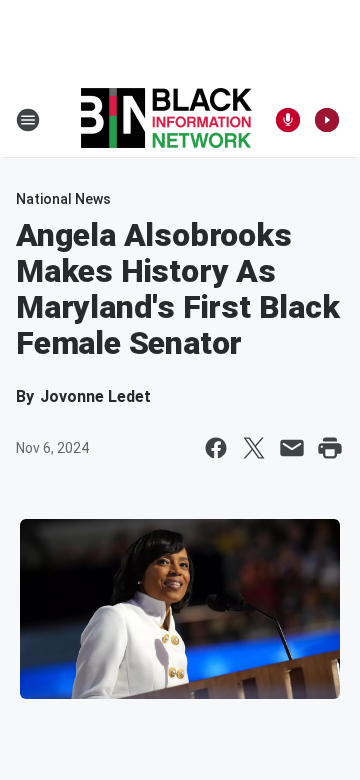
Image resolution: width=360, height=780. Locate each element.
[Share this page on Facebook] (216, 448)
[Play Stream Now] (327, 120)
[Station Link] (166, 120)
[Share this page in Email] (292, 448)
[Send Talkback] (288, 120)
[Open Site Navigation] (28, 120)
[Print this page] (330, 448)
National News (63, 199)
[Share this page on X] (254, 448)
